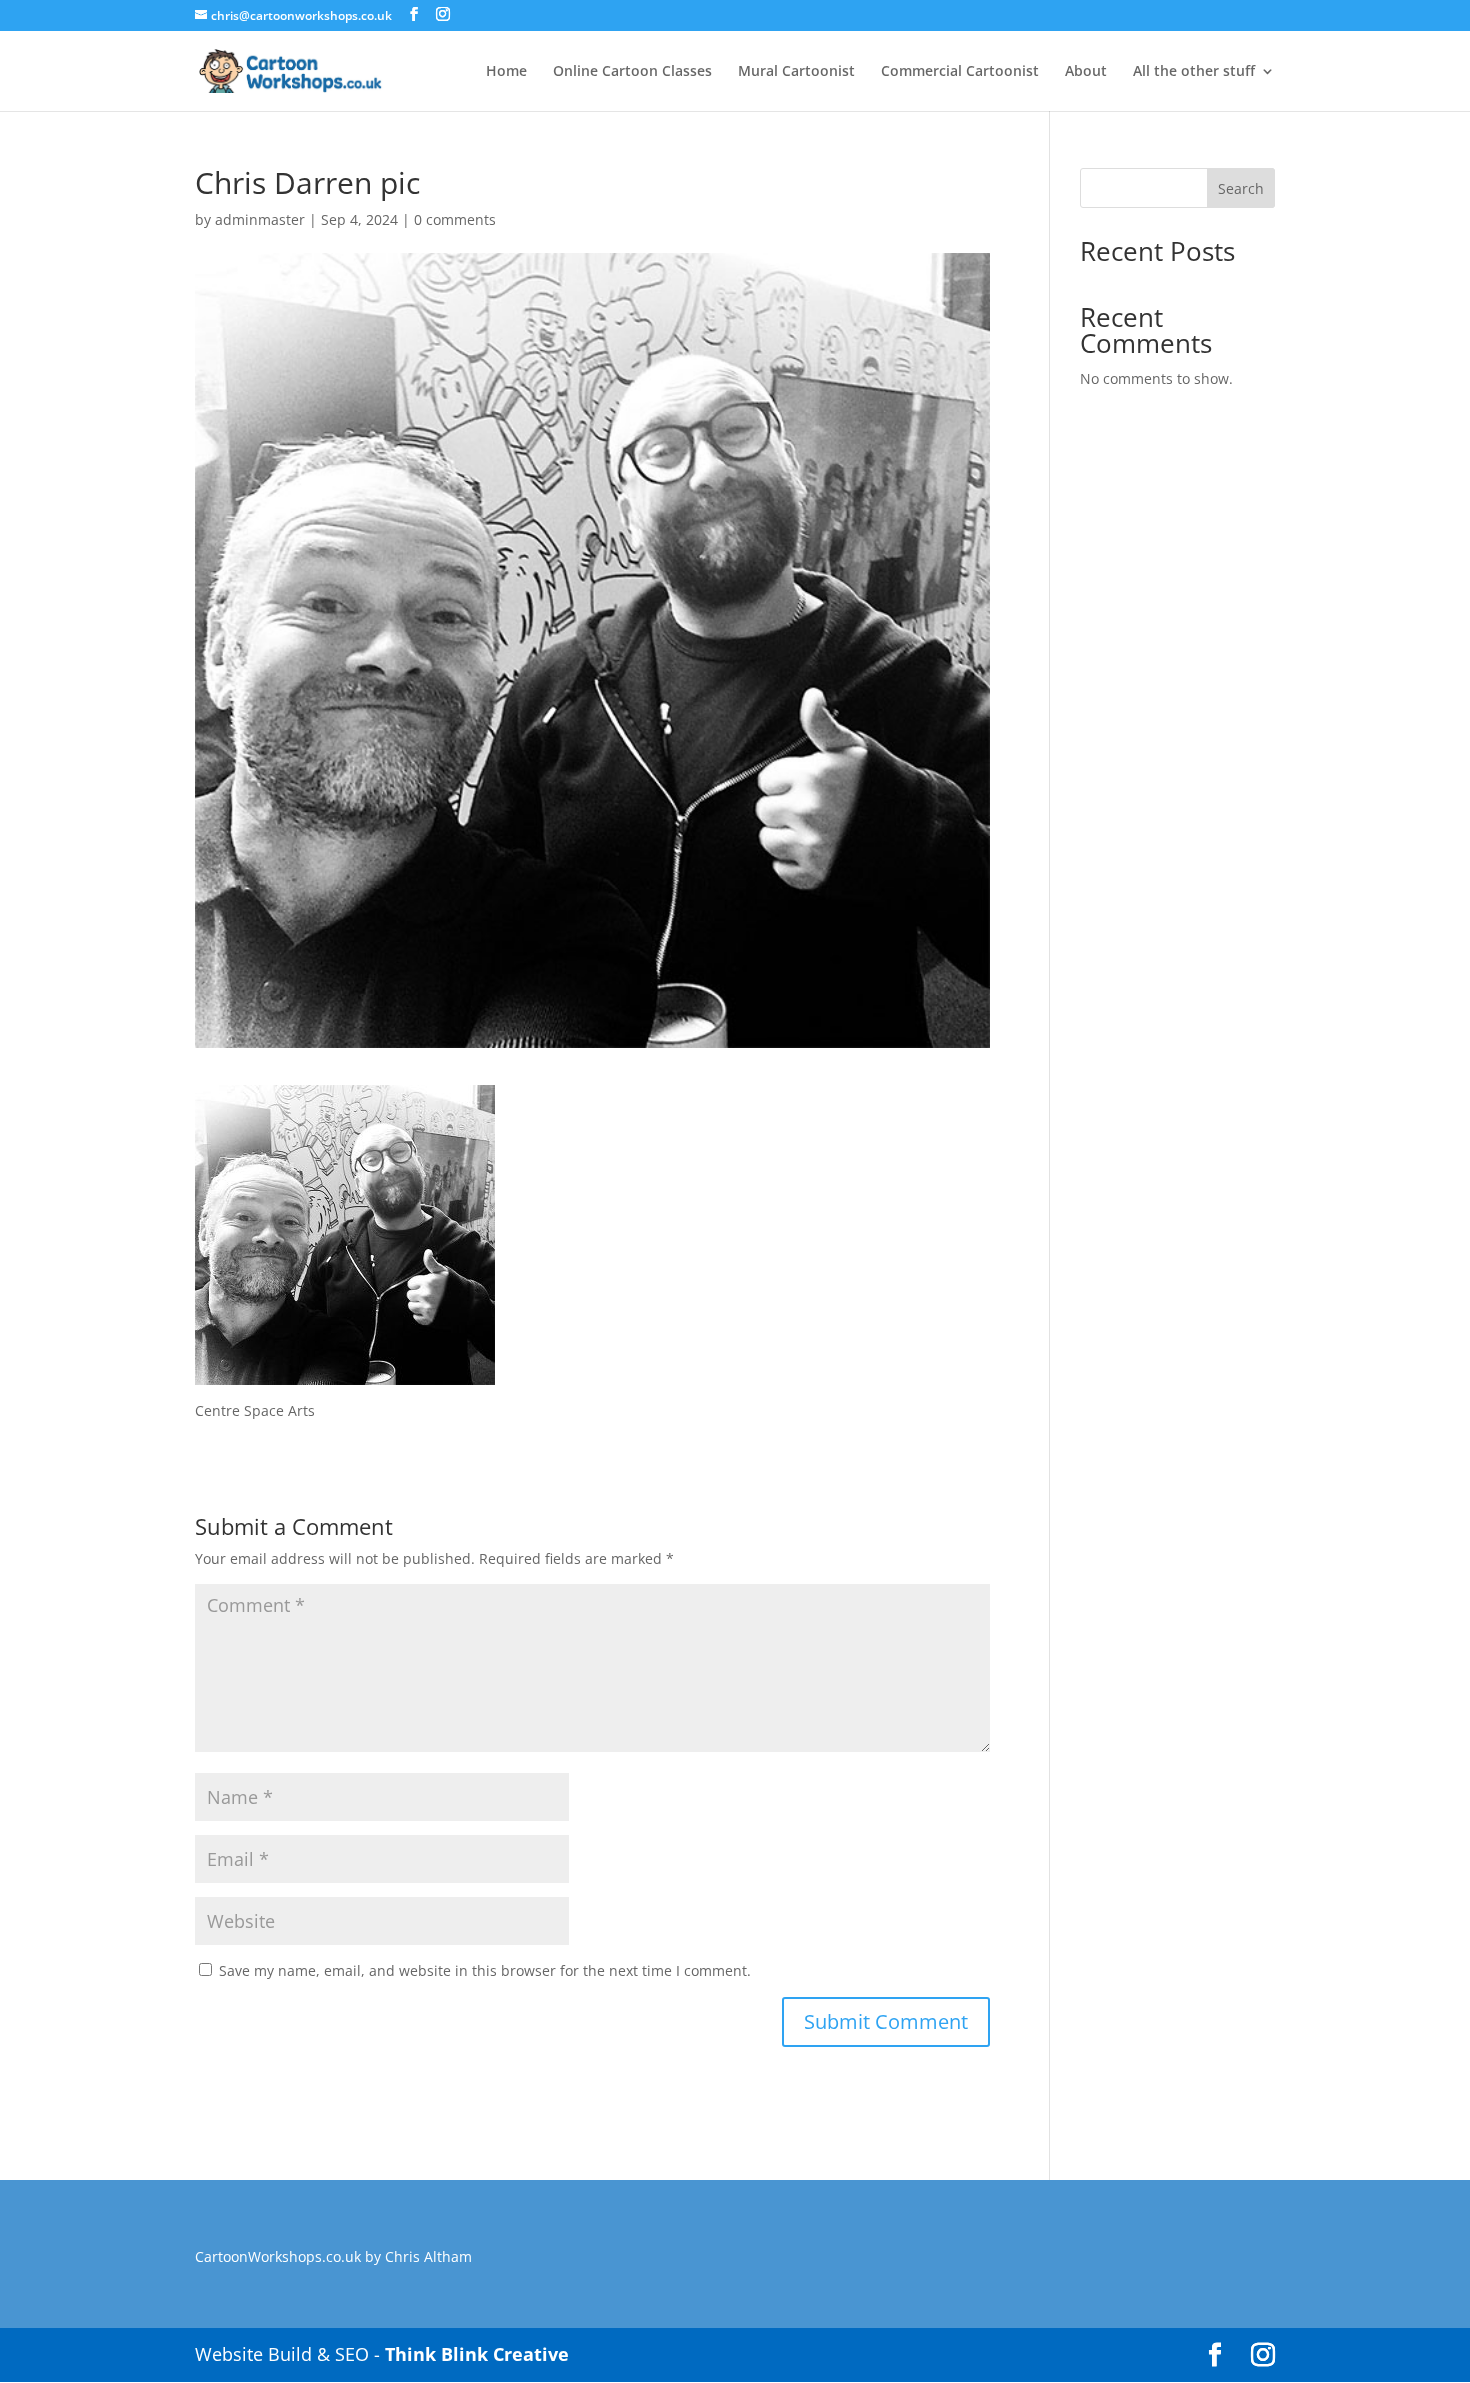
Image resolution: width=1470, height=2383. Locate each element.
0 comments (455, 219)
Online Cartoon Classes (632, 72)
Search (1241, 188)
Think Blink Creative (477, 2354)
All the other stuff (1194, 72)
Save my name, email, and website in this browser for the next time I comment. (485, 1970)
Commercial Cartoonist (960, 72)
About (1086, 72)
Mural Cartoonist (796, 72)
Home (506, 72)
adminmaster (260, 219)
